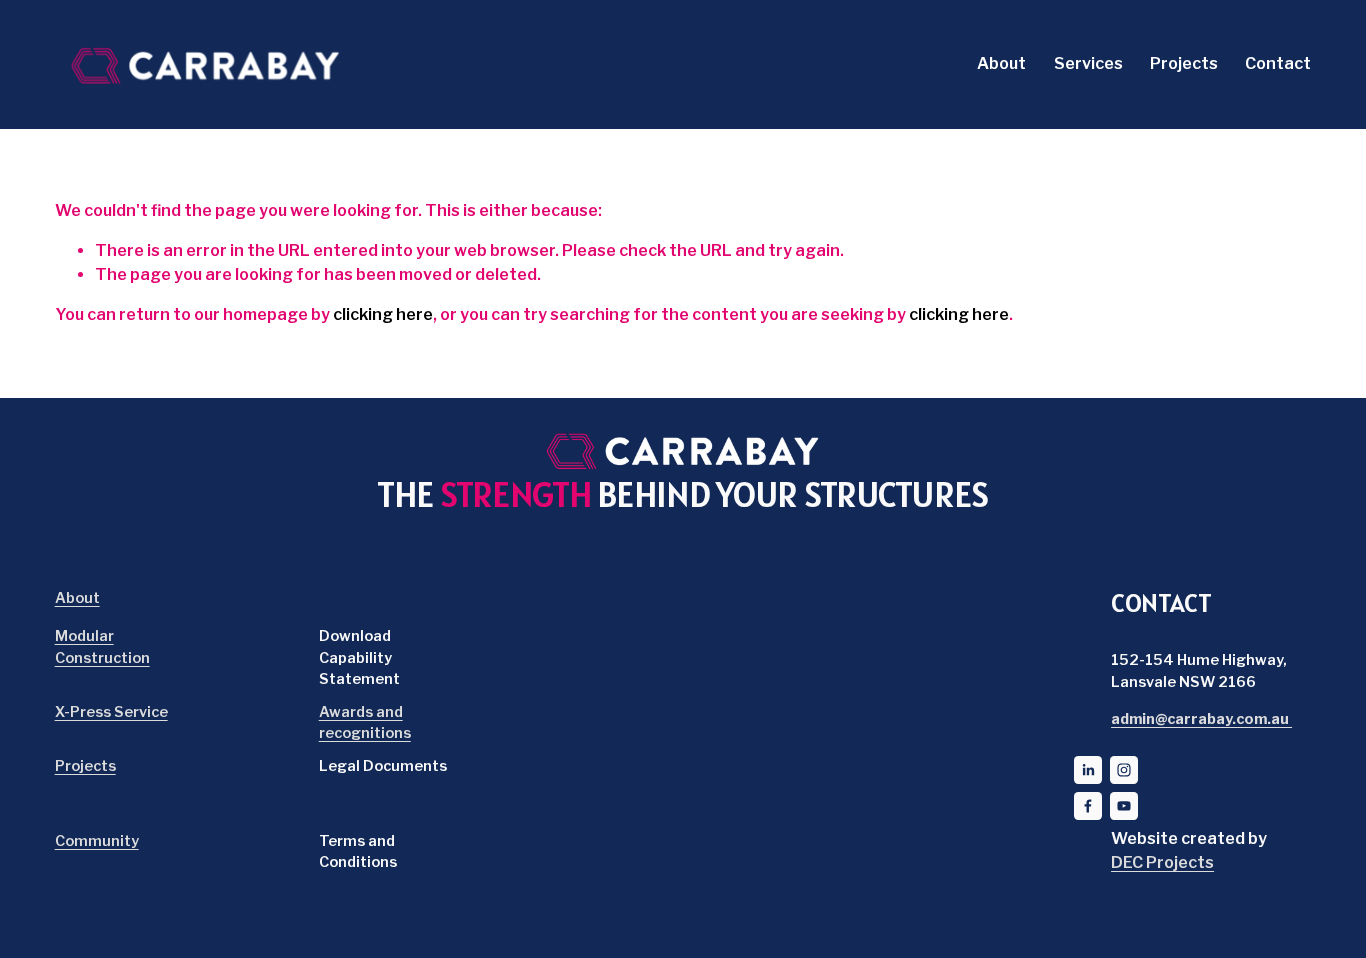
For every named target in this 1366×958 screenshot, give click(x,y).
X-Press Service (111, 712)
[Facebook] (1088, 806)
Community (97, 841)
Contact (1278, 63)
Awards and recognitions (365, 723)
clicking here (383, 314)
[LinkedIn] (1088, 770)
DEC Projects (1162, 862)
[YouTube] (1124, 806)
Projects (1184, 63)
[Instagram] (1124, 770)
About (1001, 63)
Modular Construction (102, 647)
